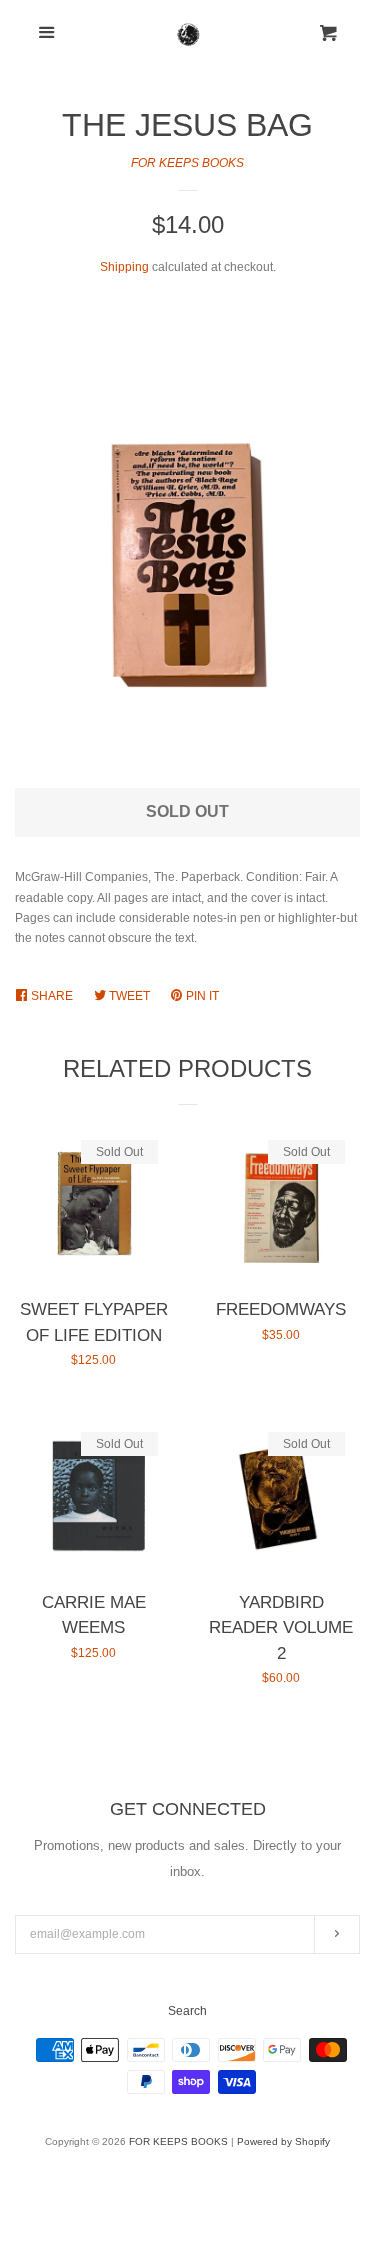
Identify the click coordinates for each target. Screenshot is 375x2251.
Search (187, 2011)
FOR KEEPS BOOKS (187, 163)
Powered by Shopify (283, 2141)
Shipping (124, 267)
